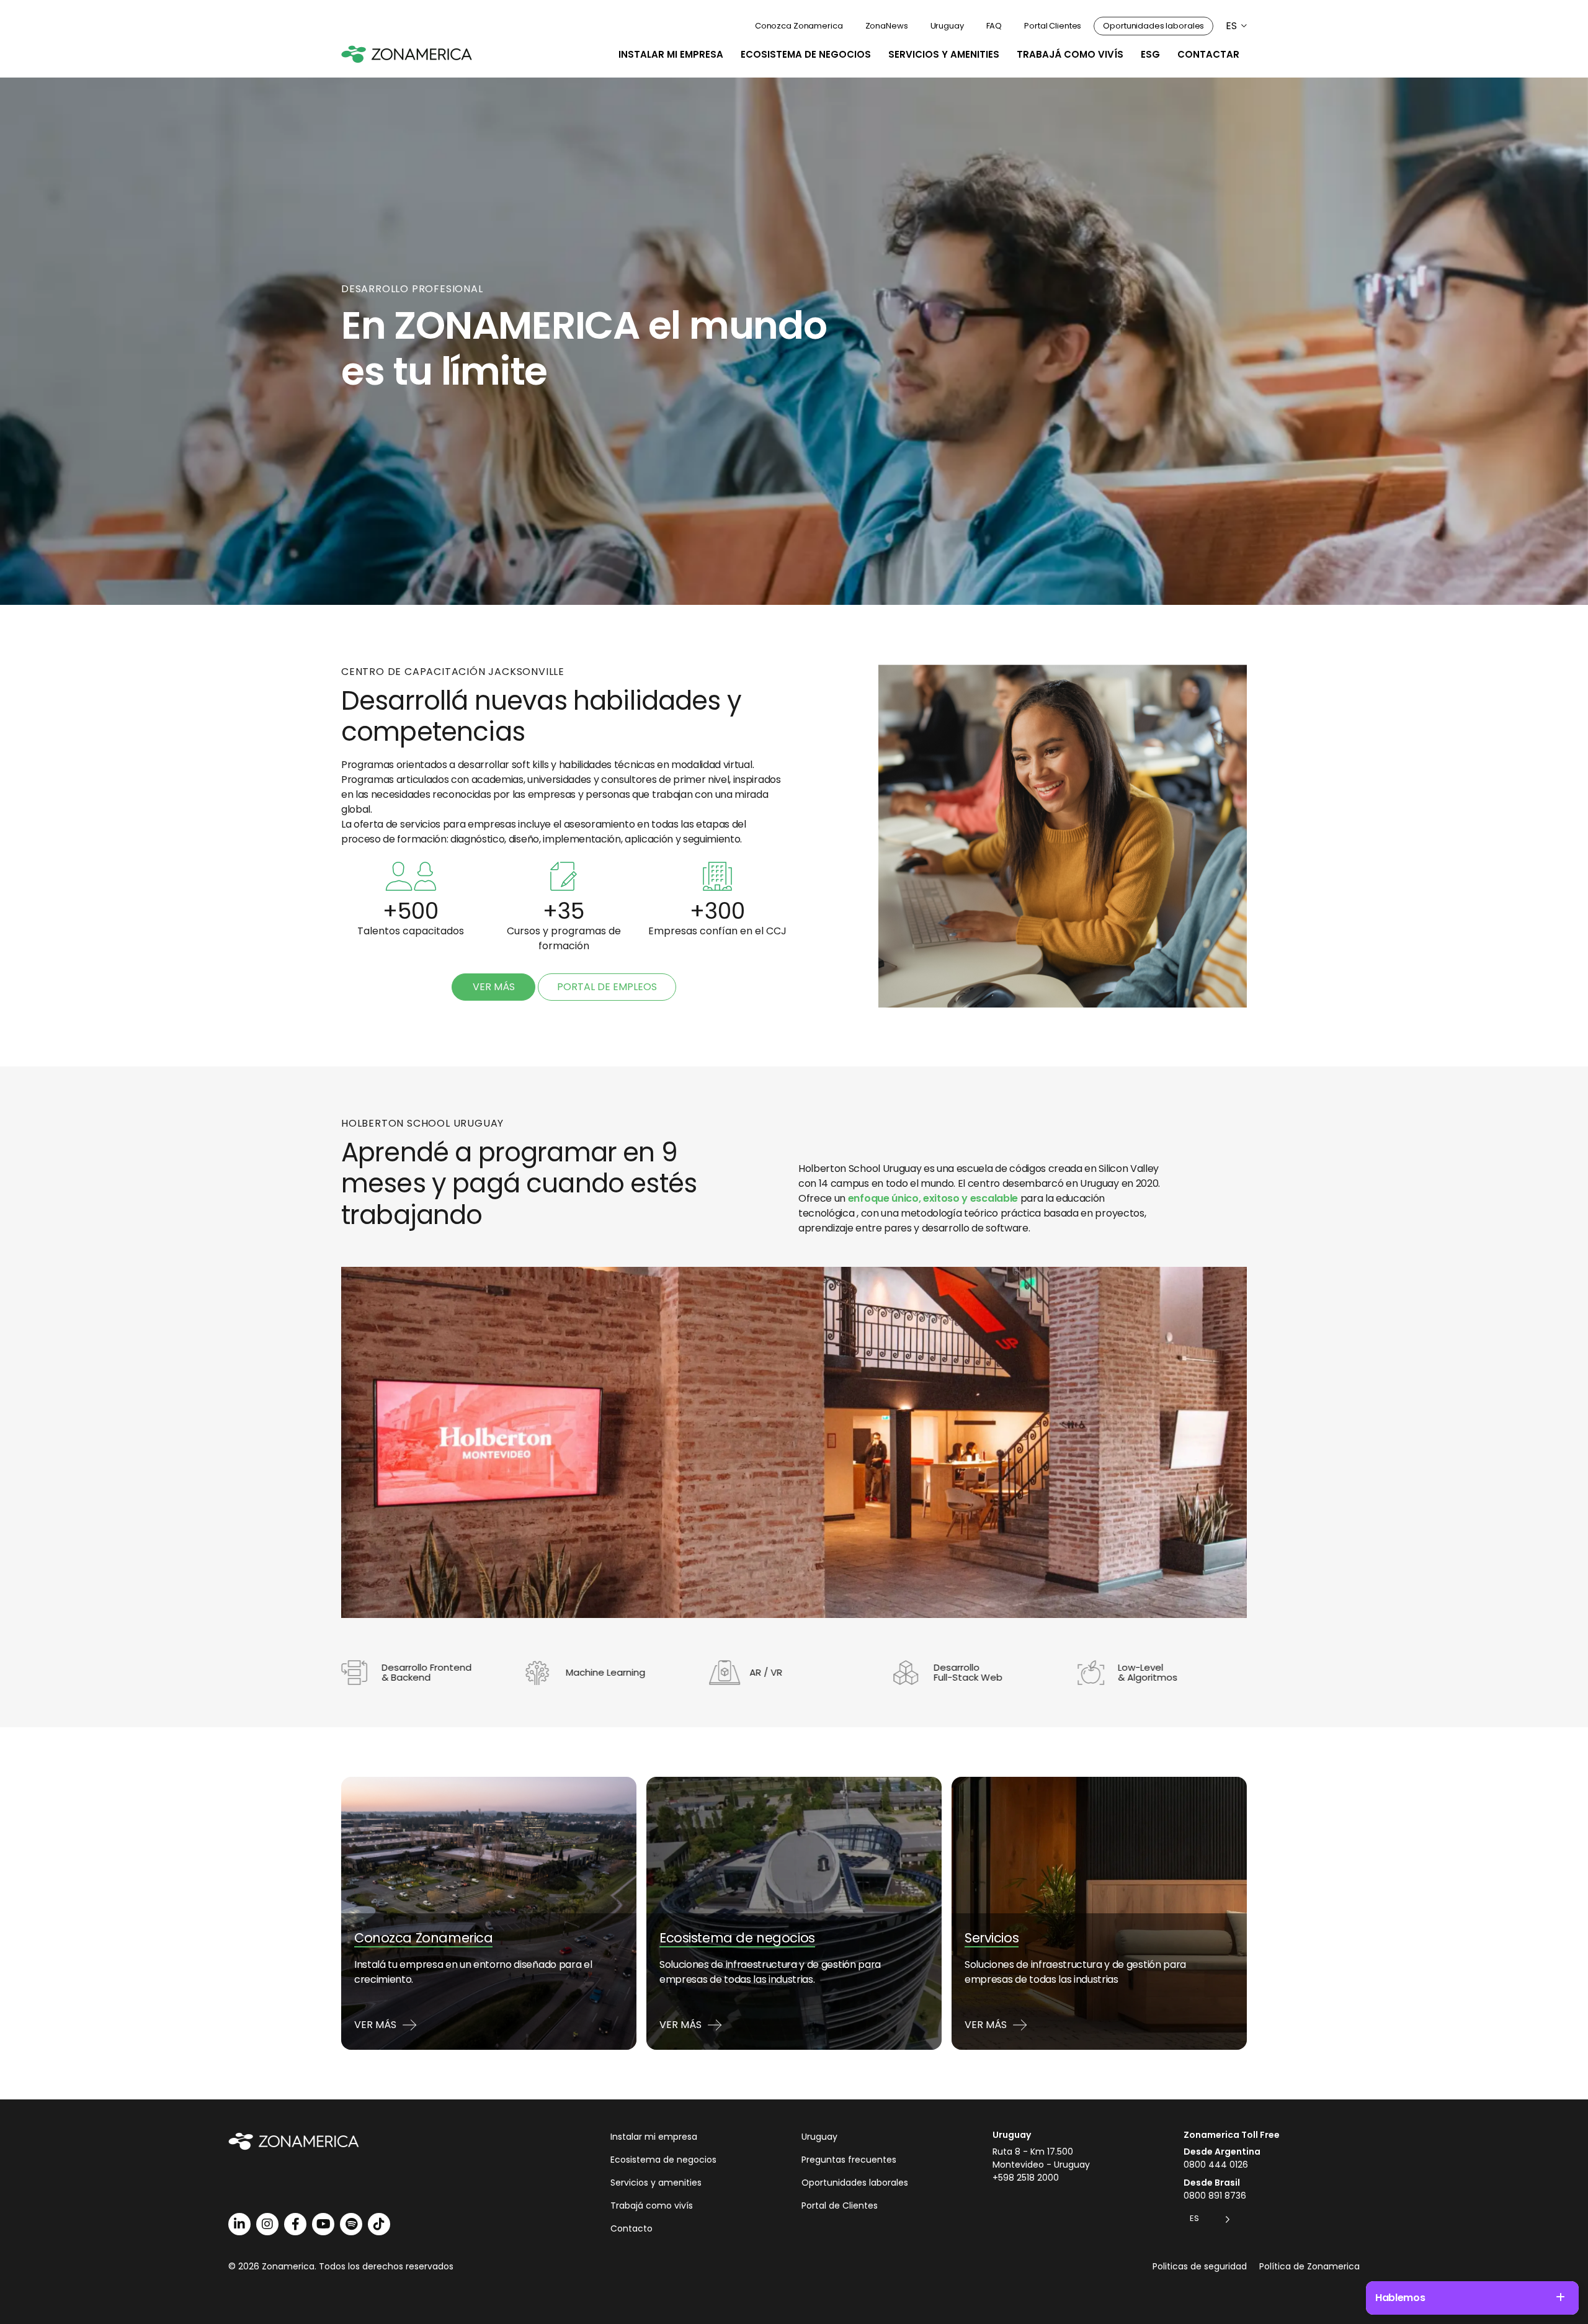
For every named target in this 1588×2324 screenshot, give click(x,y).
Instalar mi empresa (671, 54)
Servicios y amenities (944, 54)
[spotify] (351, 2224)
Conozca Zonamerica (799, 26)
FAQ (994, 26)
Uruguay (947, 26)
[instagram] (267, 2224)
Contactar (1208, 54)
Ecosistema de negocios (806, 54)
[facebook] (295, 2224)
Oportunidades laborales (1153, 26)
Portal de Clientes (840, 2206)
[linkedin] (239, 2224)
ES (1231, 26)
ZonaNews (887, 26)
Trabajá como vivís (1070, 54)
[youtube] (323, 2224)
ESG (1150, 54)
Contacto (631, 2228)
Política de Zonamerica (1309, 2266)
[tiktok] (379, 2224)
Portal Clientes (1053, 26)
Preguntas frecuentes (849, 2160)
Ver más (494, 987)
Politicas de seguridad (1200, 2266)
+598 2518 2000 (1026, 2178)
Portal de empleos (607, 987)
